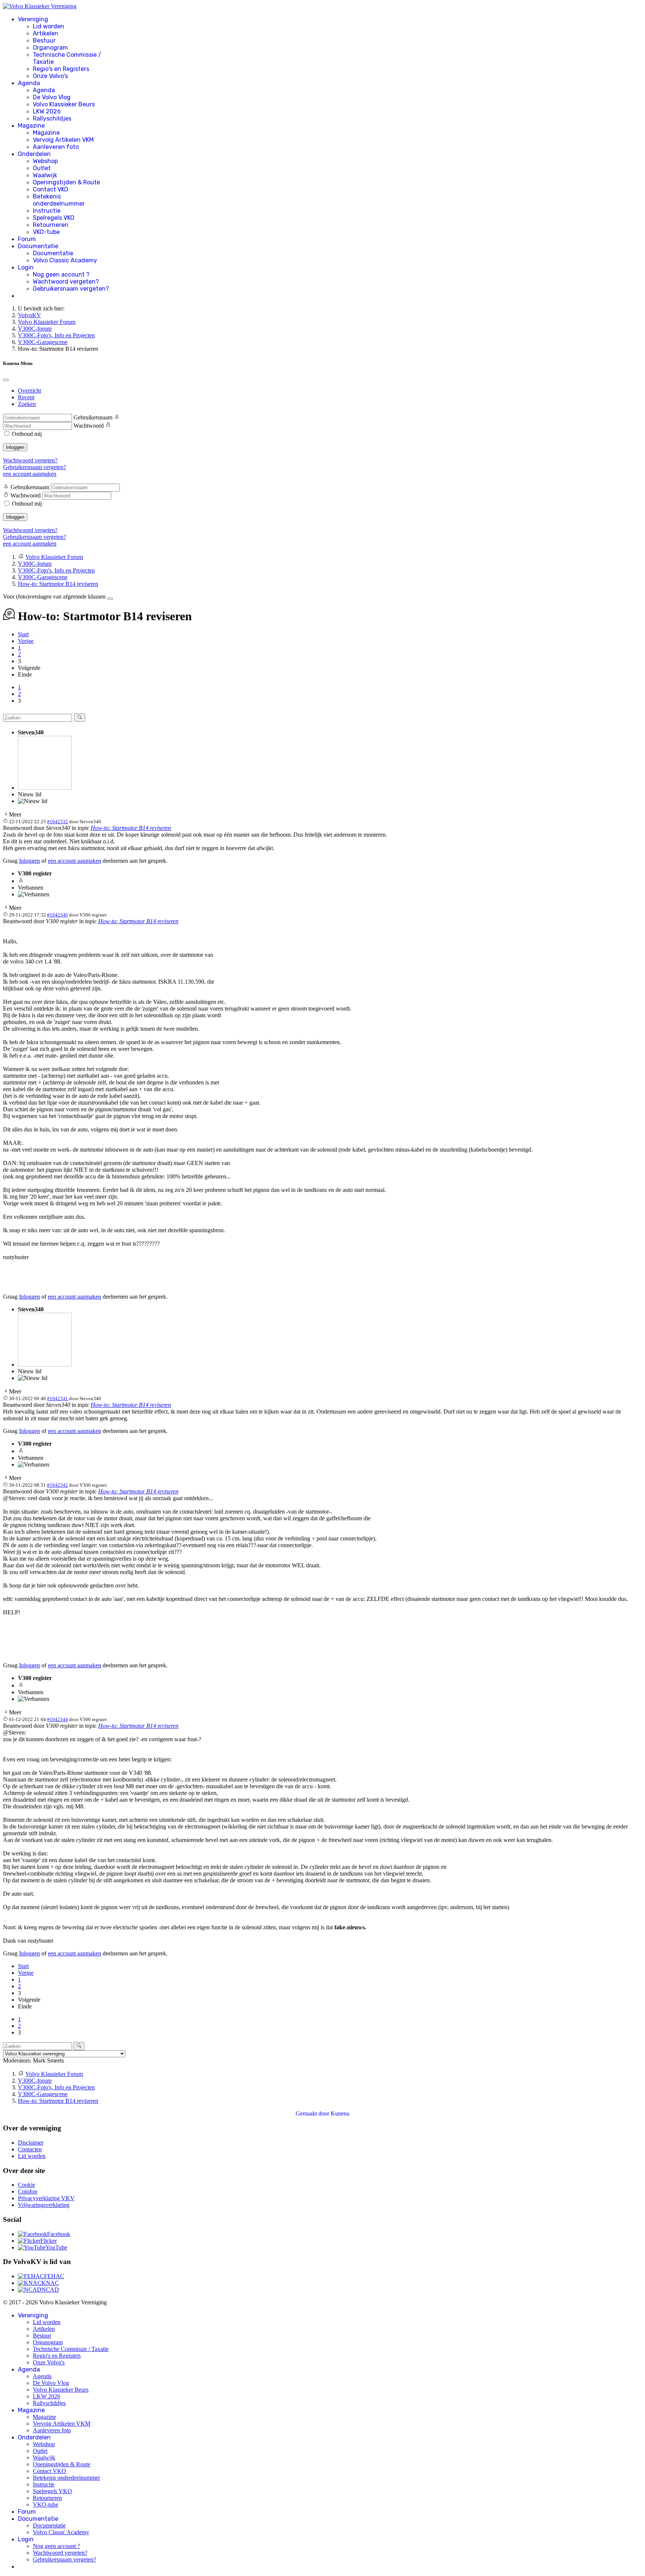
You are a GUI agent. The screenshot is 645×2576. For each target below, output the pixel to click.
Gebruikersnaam (93, 417)
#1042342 (57, 1485)
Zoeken (27, 404)
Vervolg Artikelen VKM (63, 140)
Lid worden (49, 26)
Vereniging (33, 19)
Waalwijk (45, 175)
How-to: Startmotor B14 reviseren (131, 828)
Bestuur (44, 40)
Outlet (42, 168)
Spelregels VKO (54, 218)
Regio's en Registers (61, 69)
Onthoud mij (27, 434)
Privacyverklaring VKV (46, 2198)
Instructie (47, 211)
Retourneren (51, 225)
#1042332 (57, 822)
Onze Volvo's (50, 76)
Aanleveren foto (56, 147)
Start (23, 634)
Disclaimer (31, 2143)
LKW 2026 (47, 111)
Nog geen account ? (61, 274)
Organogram (50, 48)
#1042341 (57, 1398)
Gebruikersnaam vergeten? (71, 289)
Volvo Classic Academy (65, 260)
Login (26, 267)
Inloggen (15, 447)
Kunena (340, 2113)
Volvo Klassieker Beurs (64, 104)
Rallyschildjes (52, 118)
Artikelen (46, 33)
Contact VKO (51, 189)
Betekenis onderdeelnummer (59, 200)
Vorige (26, 641)
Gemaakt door (313, 2113)
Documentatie (38, 246)
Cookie (27, 2185)
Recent (26, 397)
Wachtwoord (89, 426)
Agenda (29, 83)
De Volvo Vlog (52, 97)
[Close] (6, 380)
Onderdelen (34, 154)
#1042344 (57, 1719)
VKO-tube (46, 232)
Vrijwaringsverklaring (44, 2205)
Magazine (31, 126)
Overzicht (29, 391)
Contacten (30, 2149)
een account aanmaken (30, 474)
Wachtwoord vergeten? (66, 282)
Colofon (28, 2191)
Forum (27, 239)
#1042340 (57, 915)
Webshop (45, 161)
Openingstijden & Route (66, 182)
